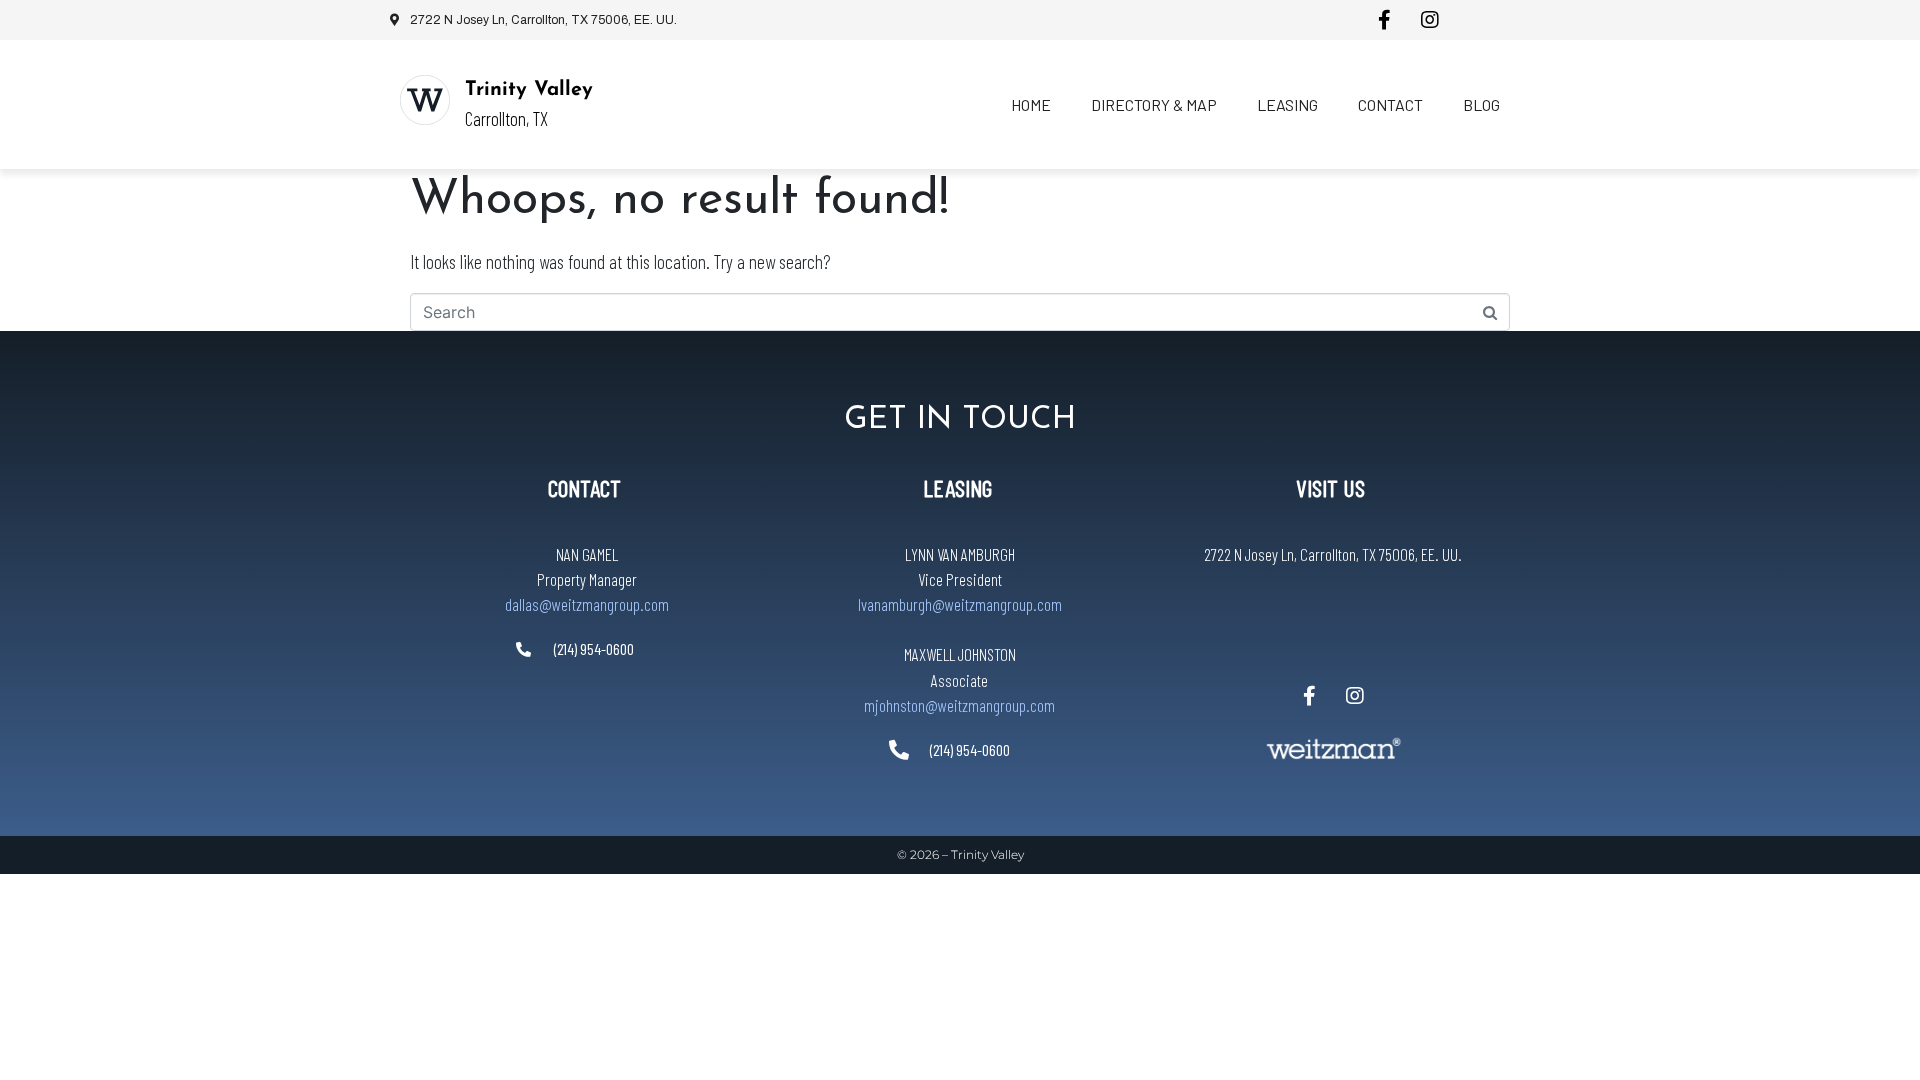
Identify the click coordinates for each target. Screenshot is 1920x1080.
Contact (1390, 104)
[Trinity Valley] (425, 100)
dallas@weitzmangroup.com (587, 604)
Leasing (1287, 104)
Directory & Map (1154, 104)
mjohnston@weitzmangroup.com (959, 705)
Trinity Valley (529, 90)
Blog (1481, 104)
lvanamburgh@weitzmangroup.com (960, 604)
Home (1031, 104)
